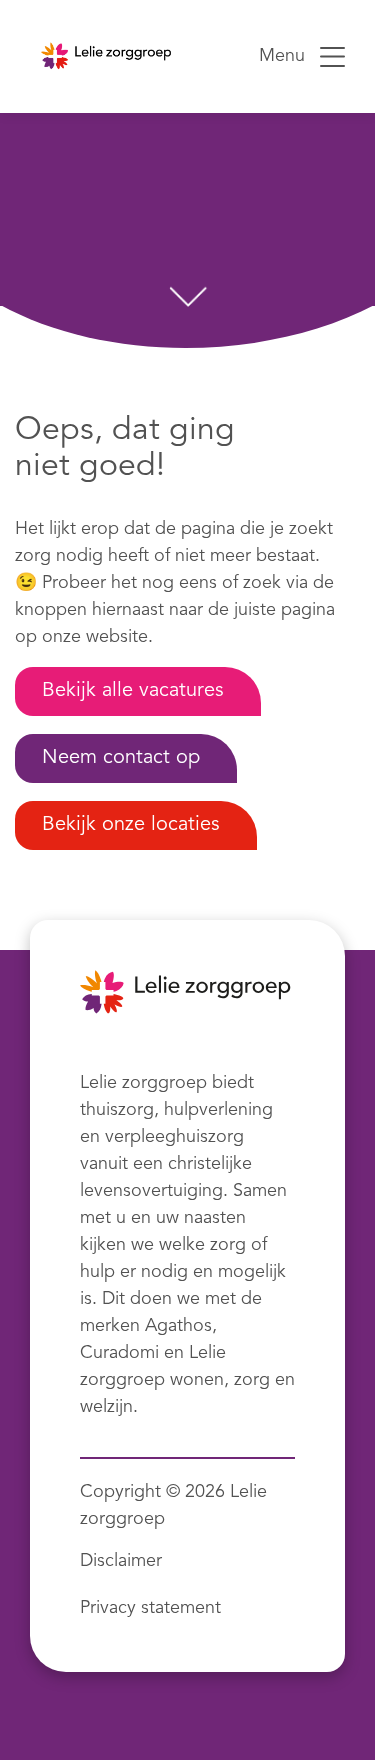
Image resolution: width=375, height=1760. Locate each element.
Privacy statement (150, 1608)
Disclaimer (121, 1561)
